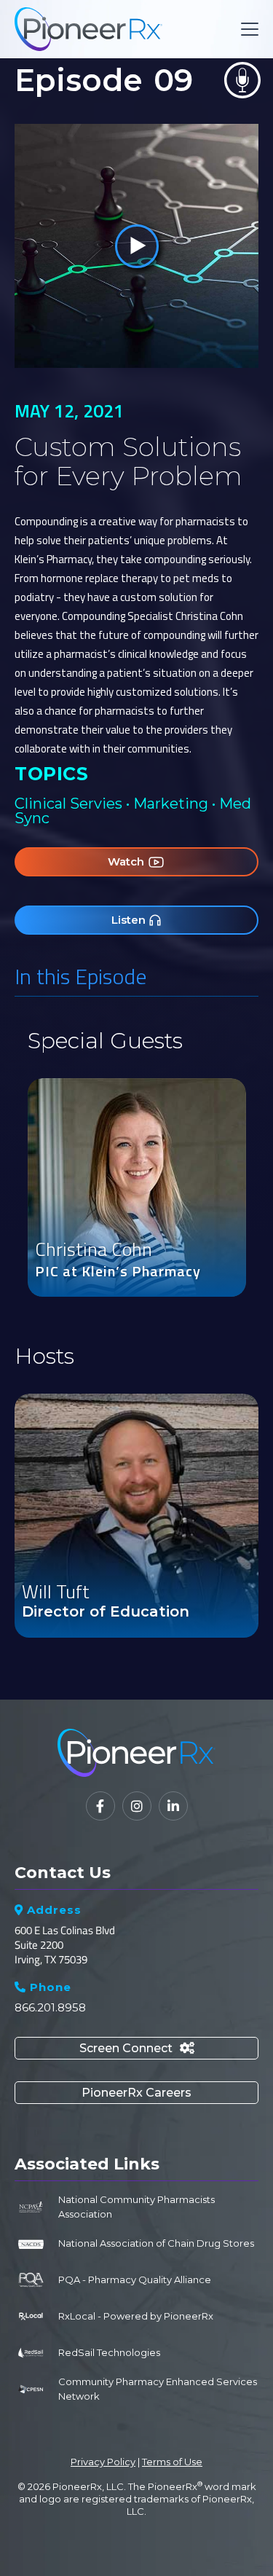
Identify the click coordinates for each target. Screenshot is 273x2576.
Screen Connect (137, 2048)
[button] (247, 29)
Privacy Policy (103, 2462)
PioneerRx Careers (136, 2093)
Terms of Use (172, 2462)
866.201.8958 (50, 2007)
